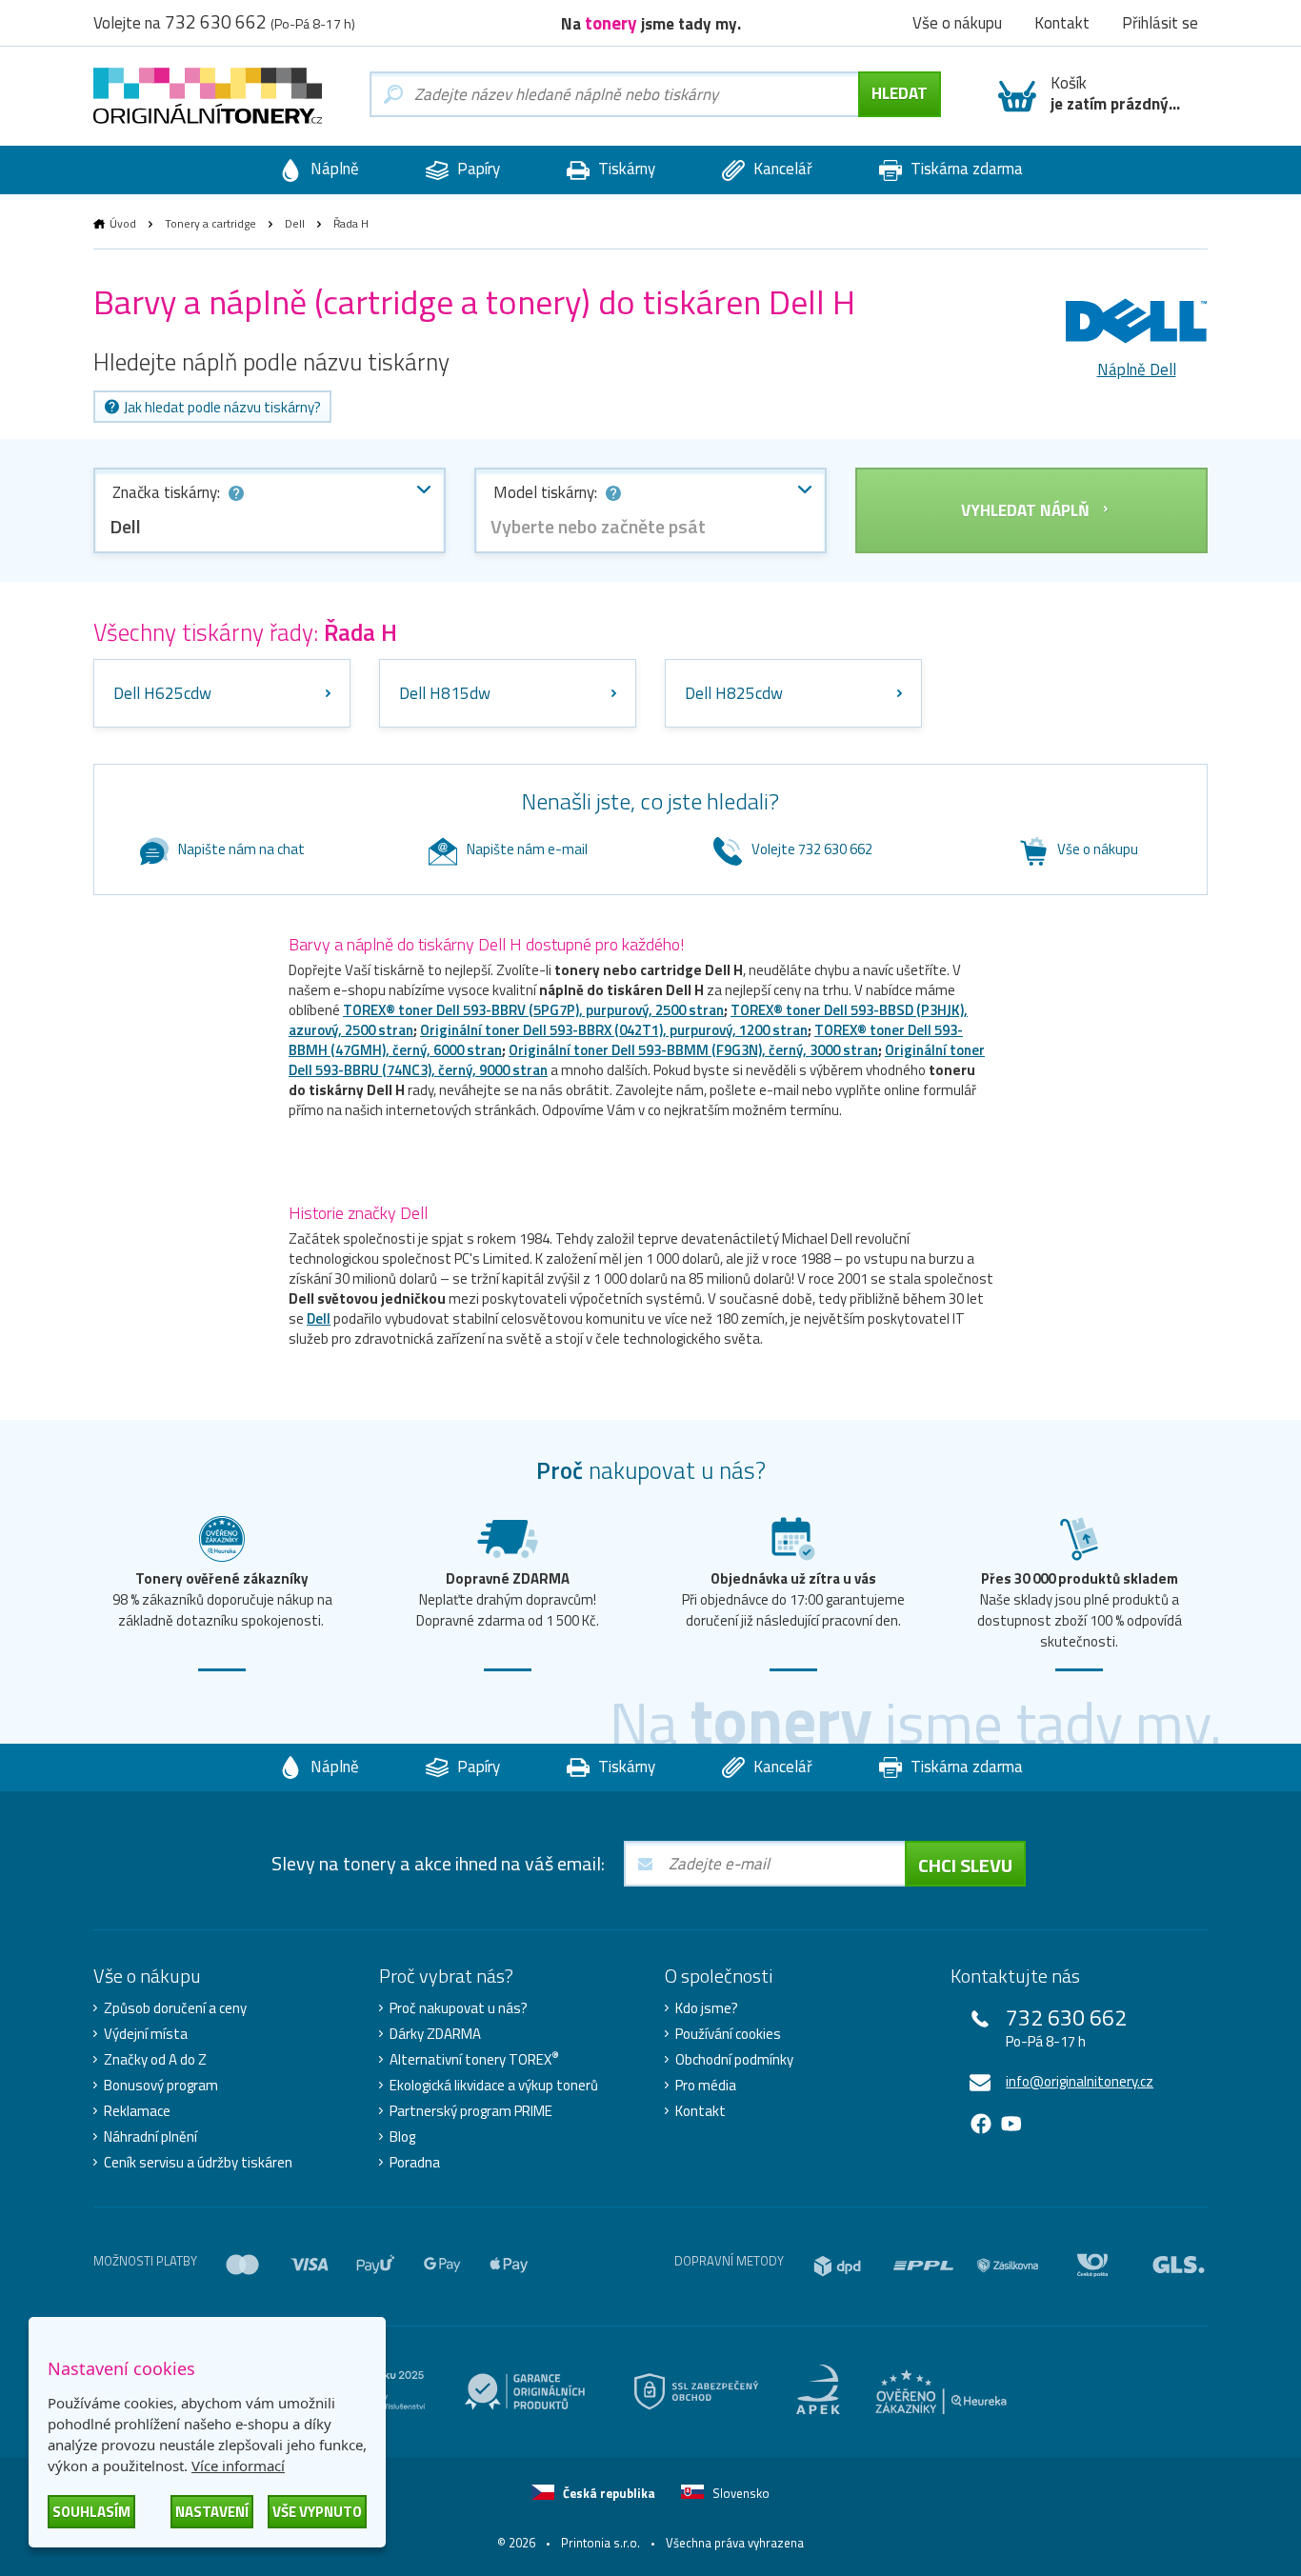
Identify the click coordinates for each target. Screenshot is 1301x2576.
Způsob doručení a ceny (175, 2008)
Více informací (238, 2466)
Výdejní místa (146, 2034)
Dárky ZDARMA (435, 2034)
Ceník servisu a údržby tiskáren (198, 2163)
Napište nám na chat (241, 849)
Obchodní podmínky (734, 2060)
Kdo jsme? (707, 2008)
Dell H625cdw (162, 693)
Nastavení (212, 2512)
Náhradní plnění (150, 2137)
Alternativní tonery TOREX (474, 2060)
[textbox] (650, 527)
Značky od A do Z (155, 2060)
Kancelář (781, 169)
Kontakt (701, 2111)
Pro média (706, 2086)
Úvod (123, 223)
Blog (402, 2137)
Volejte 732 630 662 (812, 849)
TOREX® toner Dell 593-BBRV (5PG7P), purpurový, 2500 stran (533, 1010)
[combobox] (270, 510)
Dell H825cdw (734, 693)
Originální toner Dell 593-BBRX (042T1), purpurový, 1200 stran (614, 1030)
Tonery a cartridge (210, 223)
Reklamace (137, 2111)
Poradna (415, 2163)
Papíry (477, 169)
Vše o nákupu (1098, 849)
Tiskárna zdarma (965, 169)
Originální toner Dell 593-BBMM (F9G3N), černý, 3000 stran (693, 1050)
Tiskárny (625, 169)
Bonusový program (161, 2086)
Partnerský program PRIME (471, 2111)
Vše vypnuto (317, 2512)
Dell (295, 223)
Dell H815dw (445, 693)
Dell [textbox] (125, 526)
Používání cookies (728, 2034)
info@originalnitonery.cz (1080, 2081)
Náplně (333, 169)
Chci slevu (965, 1865)
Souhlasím (91, 2512)
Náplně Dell (1137, 369)
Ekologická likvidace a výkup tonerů (494, 2086)
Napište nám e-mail (527, 849)
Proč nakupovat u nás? (459, 2008)
